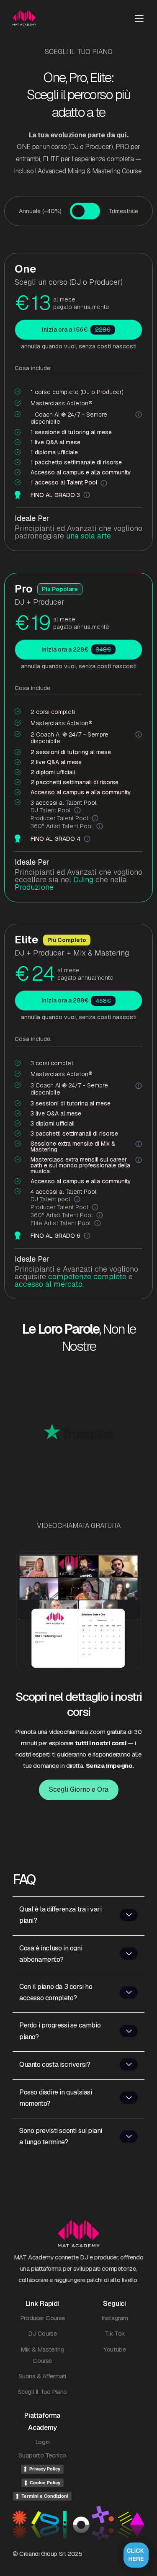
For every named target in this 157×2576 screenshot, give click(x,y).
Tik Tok (115, 2333)
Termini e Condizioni (45, 2496)
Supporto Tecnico (42, 2455)
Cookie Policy (45, 2483)
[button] (139, 18)
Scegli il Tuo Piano (42, 2392)
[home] (27, 18)
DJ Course (42, 2333)
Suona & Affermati (42, 2376)
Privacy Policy (45, 2469)
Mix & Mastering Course (42, 2355)
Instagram (115, 2318)
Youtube (115, 2349)
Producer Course (42, 2318)
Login (42, 2442)
